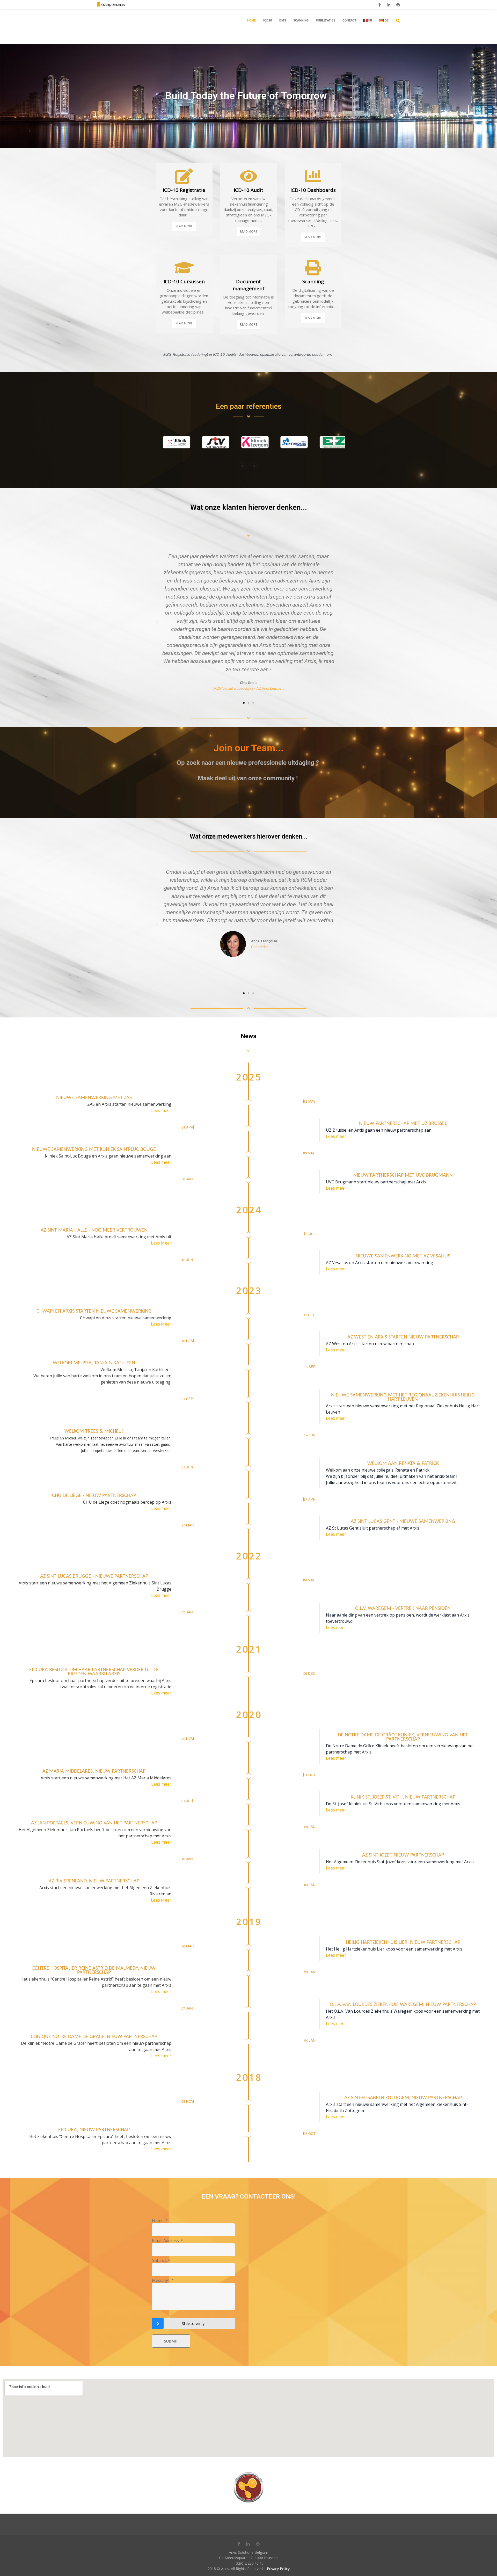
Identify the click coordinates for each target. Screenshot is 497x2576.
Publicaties (326, 20)
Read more (184, 226)
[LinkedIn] (389, 5)
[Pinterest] (398, 5)
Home (252, 20)
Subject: (161, 2260)
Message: (163, 2280)
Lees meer (161, 1110)
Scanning (301, 20)
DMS (283, 20)
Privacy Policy (278, 2569)
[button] (157, 622)
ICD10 (268, 20)
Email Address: (167, 2240)
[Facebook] (380, 5)
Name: (160, 2221)
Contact (349, 20)
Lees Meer (161, 1243)
